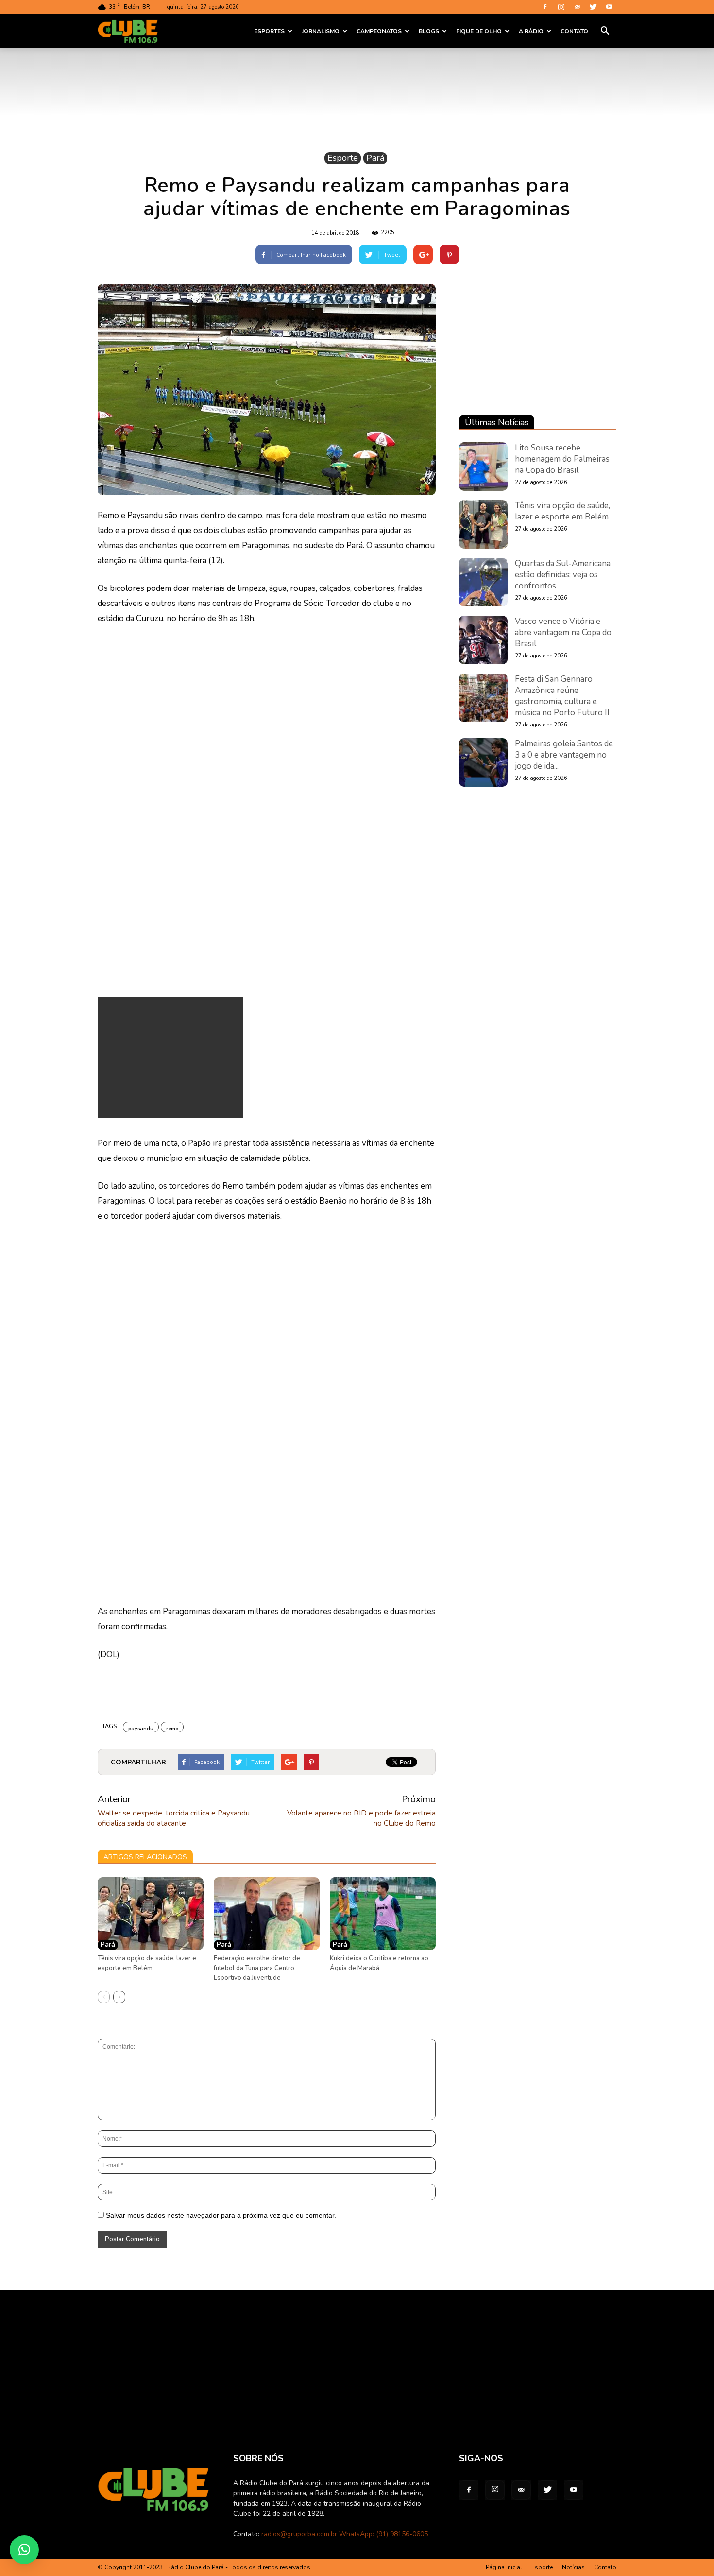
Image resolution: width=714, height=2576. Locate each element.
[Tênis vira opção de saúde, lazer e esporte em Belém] (151, 1914)
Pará (375, 158)
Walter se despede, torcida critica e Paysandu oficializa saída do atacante (174, 1818)
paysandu (141, 1729)
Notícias (573, 2567)
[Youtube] (609, 7)
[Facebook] (545, 7)
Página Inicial (504, 2567)
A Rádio (531, 31)
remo (172, 1729)
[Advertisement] (170, 1057)
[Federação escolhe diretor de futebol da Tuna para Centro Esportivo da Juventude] (267, 1914)
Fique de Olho (479, 31)
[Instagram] (561, 7)
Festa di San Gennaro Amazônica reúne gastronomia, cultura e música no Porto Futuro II (562, 696)
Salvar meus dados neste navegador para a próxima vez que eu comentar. (221, 2215)
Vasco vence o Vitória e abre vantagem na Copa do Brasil (563, 632)
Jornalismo (321, 31)
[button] (605, 31)
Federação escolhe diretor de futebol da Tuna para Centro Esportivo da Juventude (257, 1968)
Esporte (343, 158)
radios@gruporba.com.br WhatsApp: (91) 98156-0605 (345, 2534)
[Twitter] (593, 7)
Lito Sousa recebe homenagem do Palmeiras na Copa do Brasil (562, 459)
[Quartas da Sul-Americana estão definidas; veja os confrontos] (483, 582)
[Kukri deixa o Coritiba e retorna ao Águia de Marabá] (383, 1914)
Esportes (269, 31)
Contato (574, 31)
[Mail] (577, 7)
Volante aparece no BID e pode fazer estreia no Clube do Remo (361, 1818)
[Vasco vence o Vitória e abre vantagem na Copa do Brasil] (483, 640)
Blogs (429, 31)
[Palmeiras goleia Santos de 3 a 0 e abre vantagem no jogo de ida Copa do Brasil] (483, 762)
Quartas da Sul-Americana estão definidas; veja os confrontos (563, 575)
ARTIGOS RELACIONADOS (145, 1857)
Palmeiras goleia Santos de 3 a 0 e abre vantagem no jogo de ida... (564, 755)
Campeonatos (379, 31)
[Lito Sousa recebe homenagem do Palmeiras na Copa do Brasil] (483, 467)
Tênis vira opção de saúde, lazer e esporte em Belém (562, 511)
